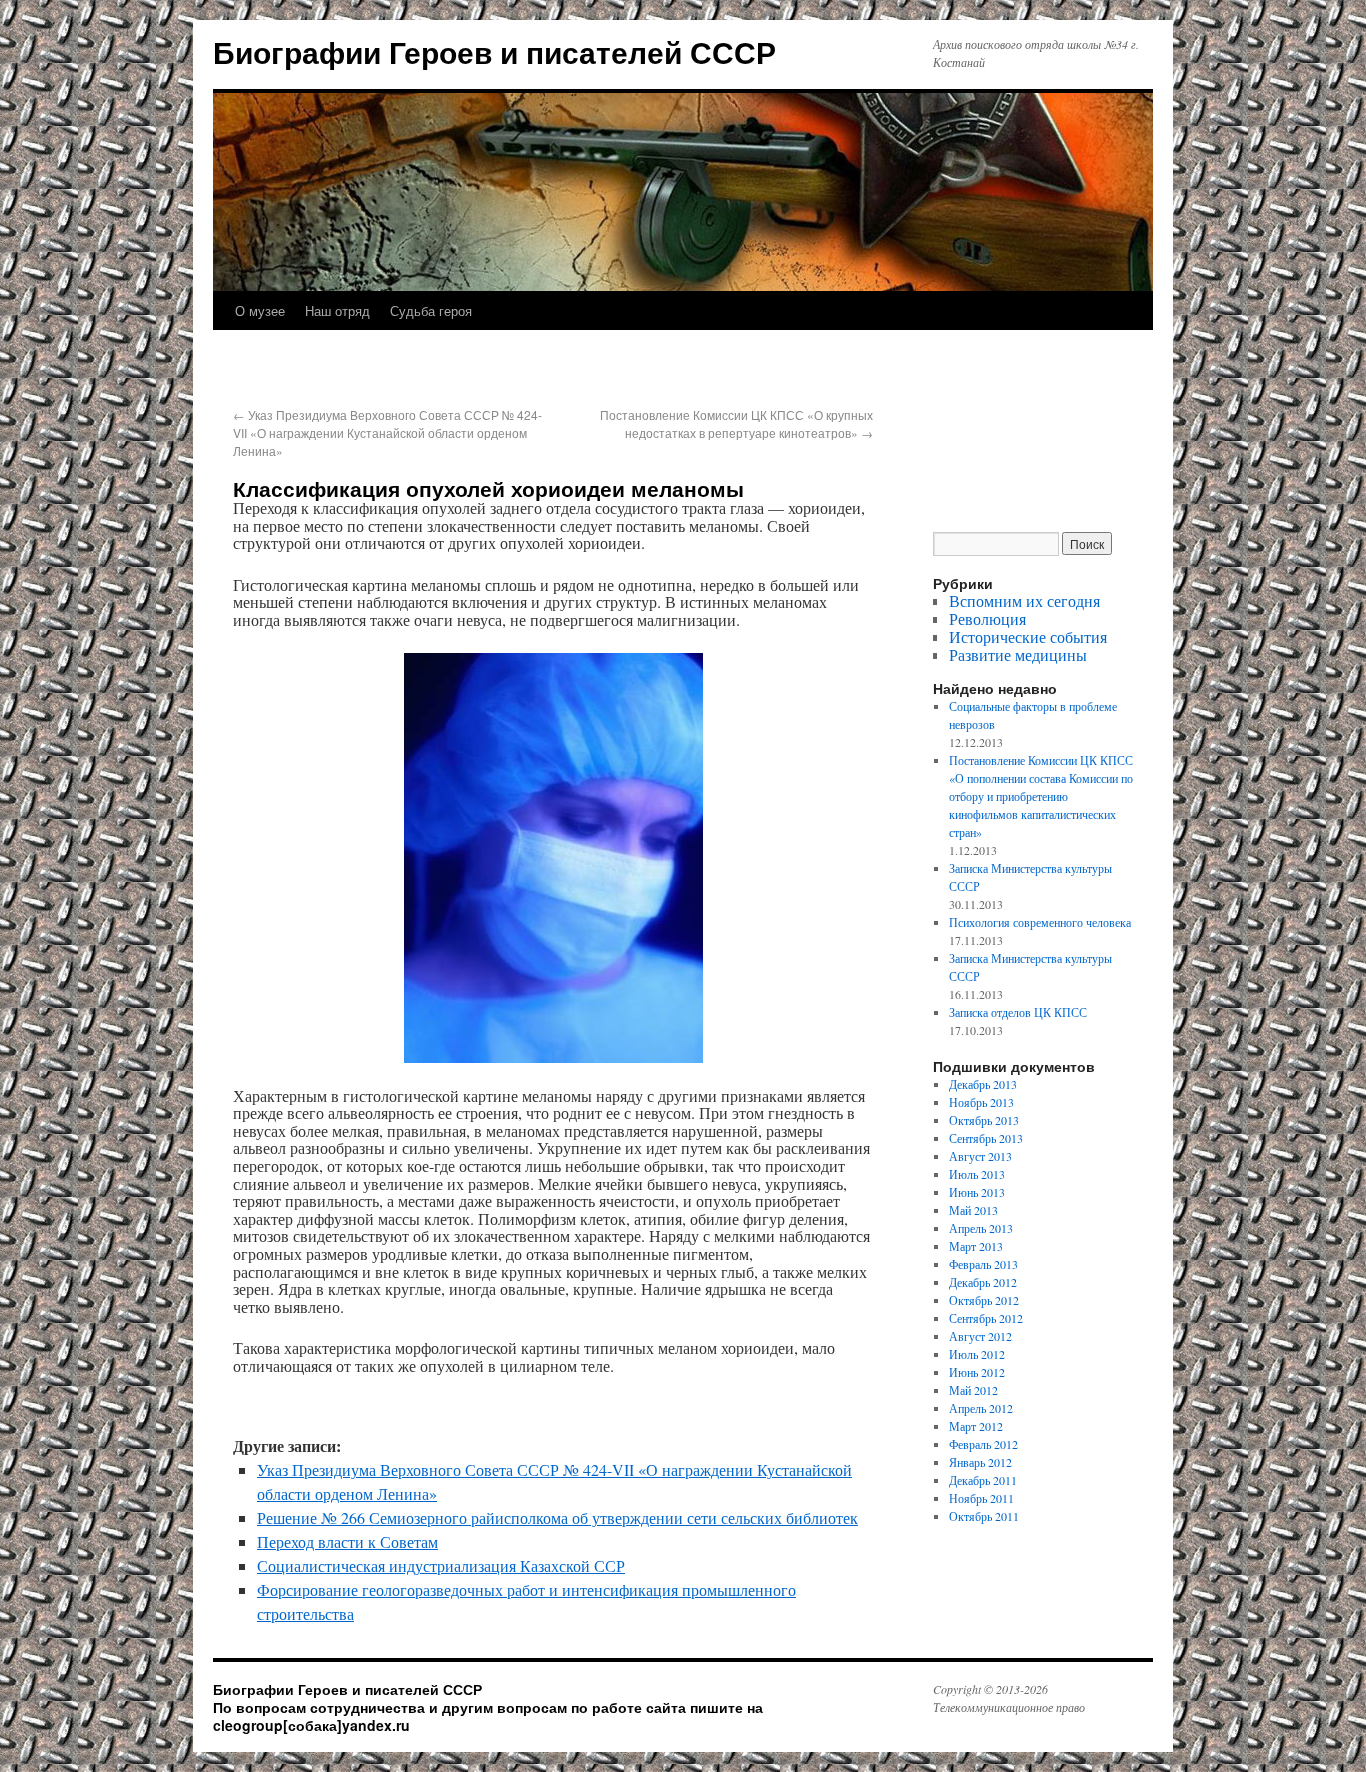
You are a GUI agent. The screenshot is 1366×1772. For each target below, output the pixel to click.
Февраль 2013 (983, 1264)
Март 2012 (976, 1426)
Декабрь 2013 (983, 1084)
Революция (987, 618)
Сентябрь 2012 (986, 1318)
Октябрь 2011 (984, 1516)
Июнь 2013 (977, 1192)
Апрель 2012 (981, 1408)
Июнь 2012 (977, 1372)
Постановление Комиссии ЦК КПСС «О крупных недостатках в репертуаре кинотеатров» (736, 423)
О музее (260, 310)
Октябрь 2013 (984, 1120)
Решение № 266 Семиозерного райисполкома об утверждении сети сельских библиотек (557, 1517)
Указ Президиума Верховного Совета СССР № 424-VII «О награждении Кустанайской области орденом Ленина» (387, 432)
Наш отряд (337, 310)
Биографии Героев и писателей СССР (494, 51)
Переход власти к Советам (347, 1541)
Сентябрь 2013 (986, 1138)
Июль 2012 (977, 1354)
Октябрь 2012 (984, 1300)
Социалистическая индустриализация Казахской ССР (441, 1565)
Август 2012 (980, 1336)
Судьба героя (431, 310)
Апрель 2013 (981, 1228)
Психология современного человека (1040, 922)
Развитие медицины (1018, 654)
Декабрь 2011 (983, 1480)
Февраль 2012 (983, 1444)
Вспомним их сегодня (1024, 600)
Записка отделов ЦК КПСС (1018, 1012)
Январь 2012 (980, 1462)
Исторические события (1028, 636)
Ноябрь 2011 (981, 1498)
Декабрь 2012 (983, 1282)
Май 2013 (973, 1210)
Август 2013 (980, 1156)
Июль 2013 (977, 1174)
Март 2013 (976, 1246)
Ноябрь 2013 (981, 1102)
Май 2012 (973, 1390)
